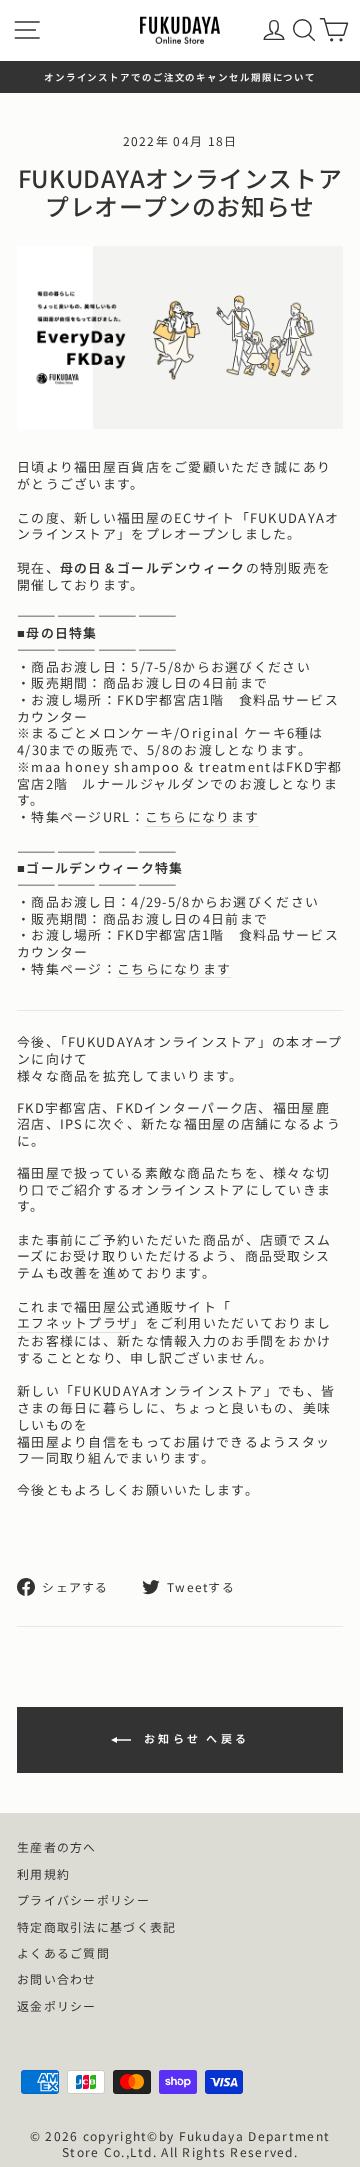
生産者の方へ (57, 1846)
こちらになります (202, 817)
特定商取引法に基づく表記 (96, 1926)
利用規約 (43, 1873)
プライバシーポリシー (83, 1899)
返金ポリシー (57, 2005)
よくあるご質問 (63, 1952)
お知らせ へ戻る (194, 1738)
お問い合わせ (57, 1978)
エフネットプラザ (74, 1323)
